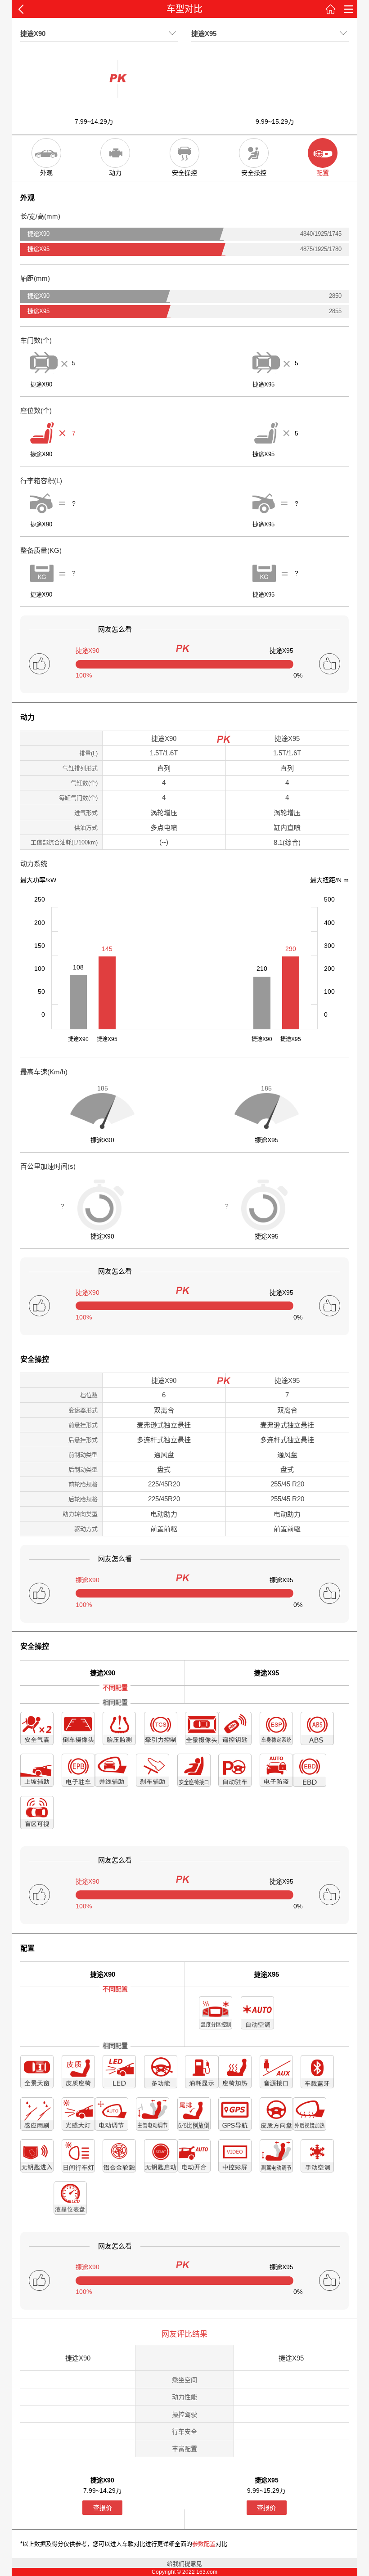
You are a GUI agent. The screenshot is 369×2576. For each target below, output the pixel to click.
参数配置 (204, 2544)
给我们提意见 (184, 2564)
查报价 (103, 2508)
